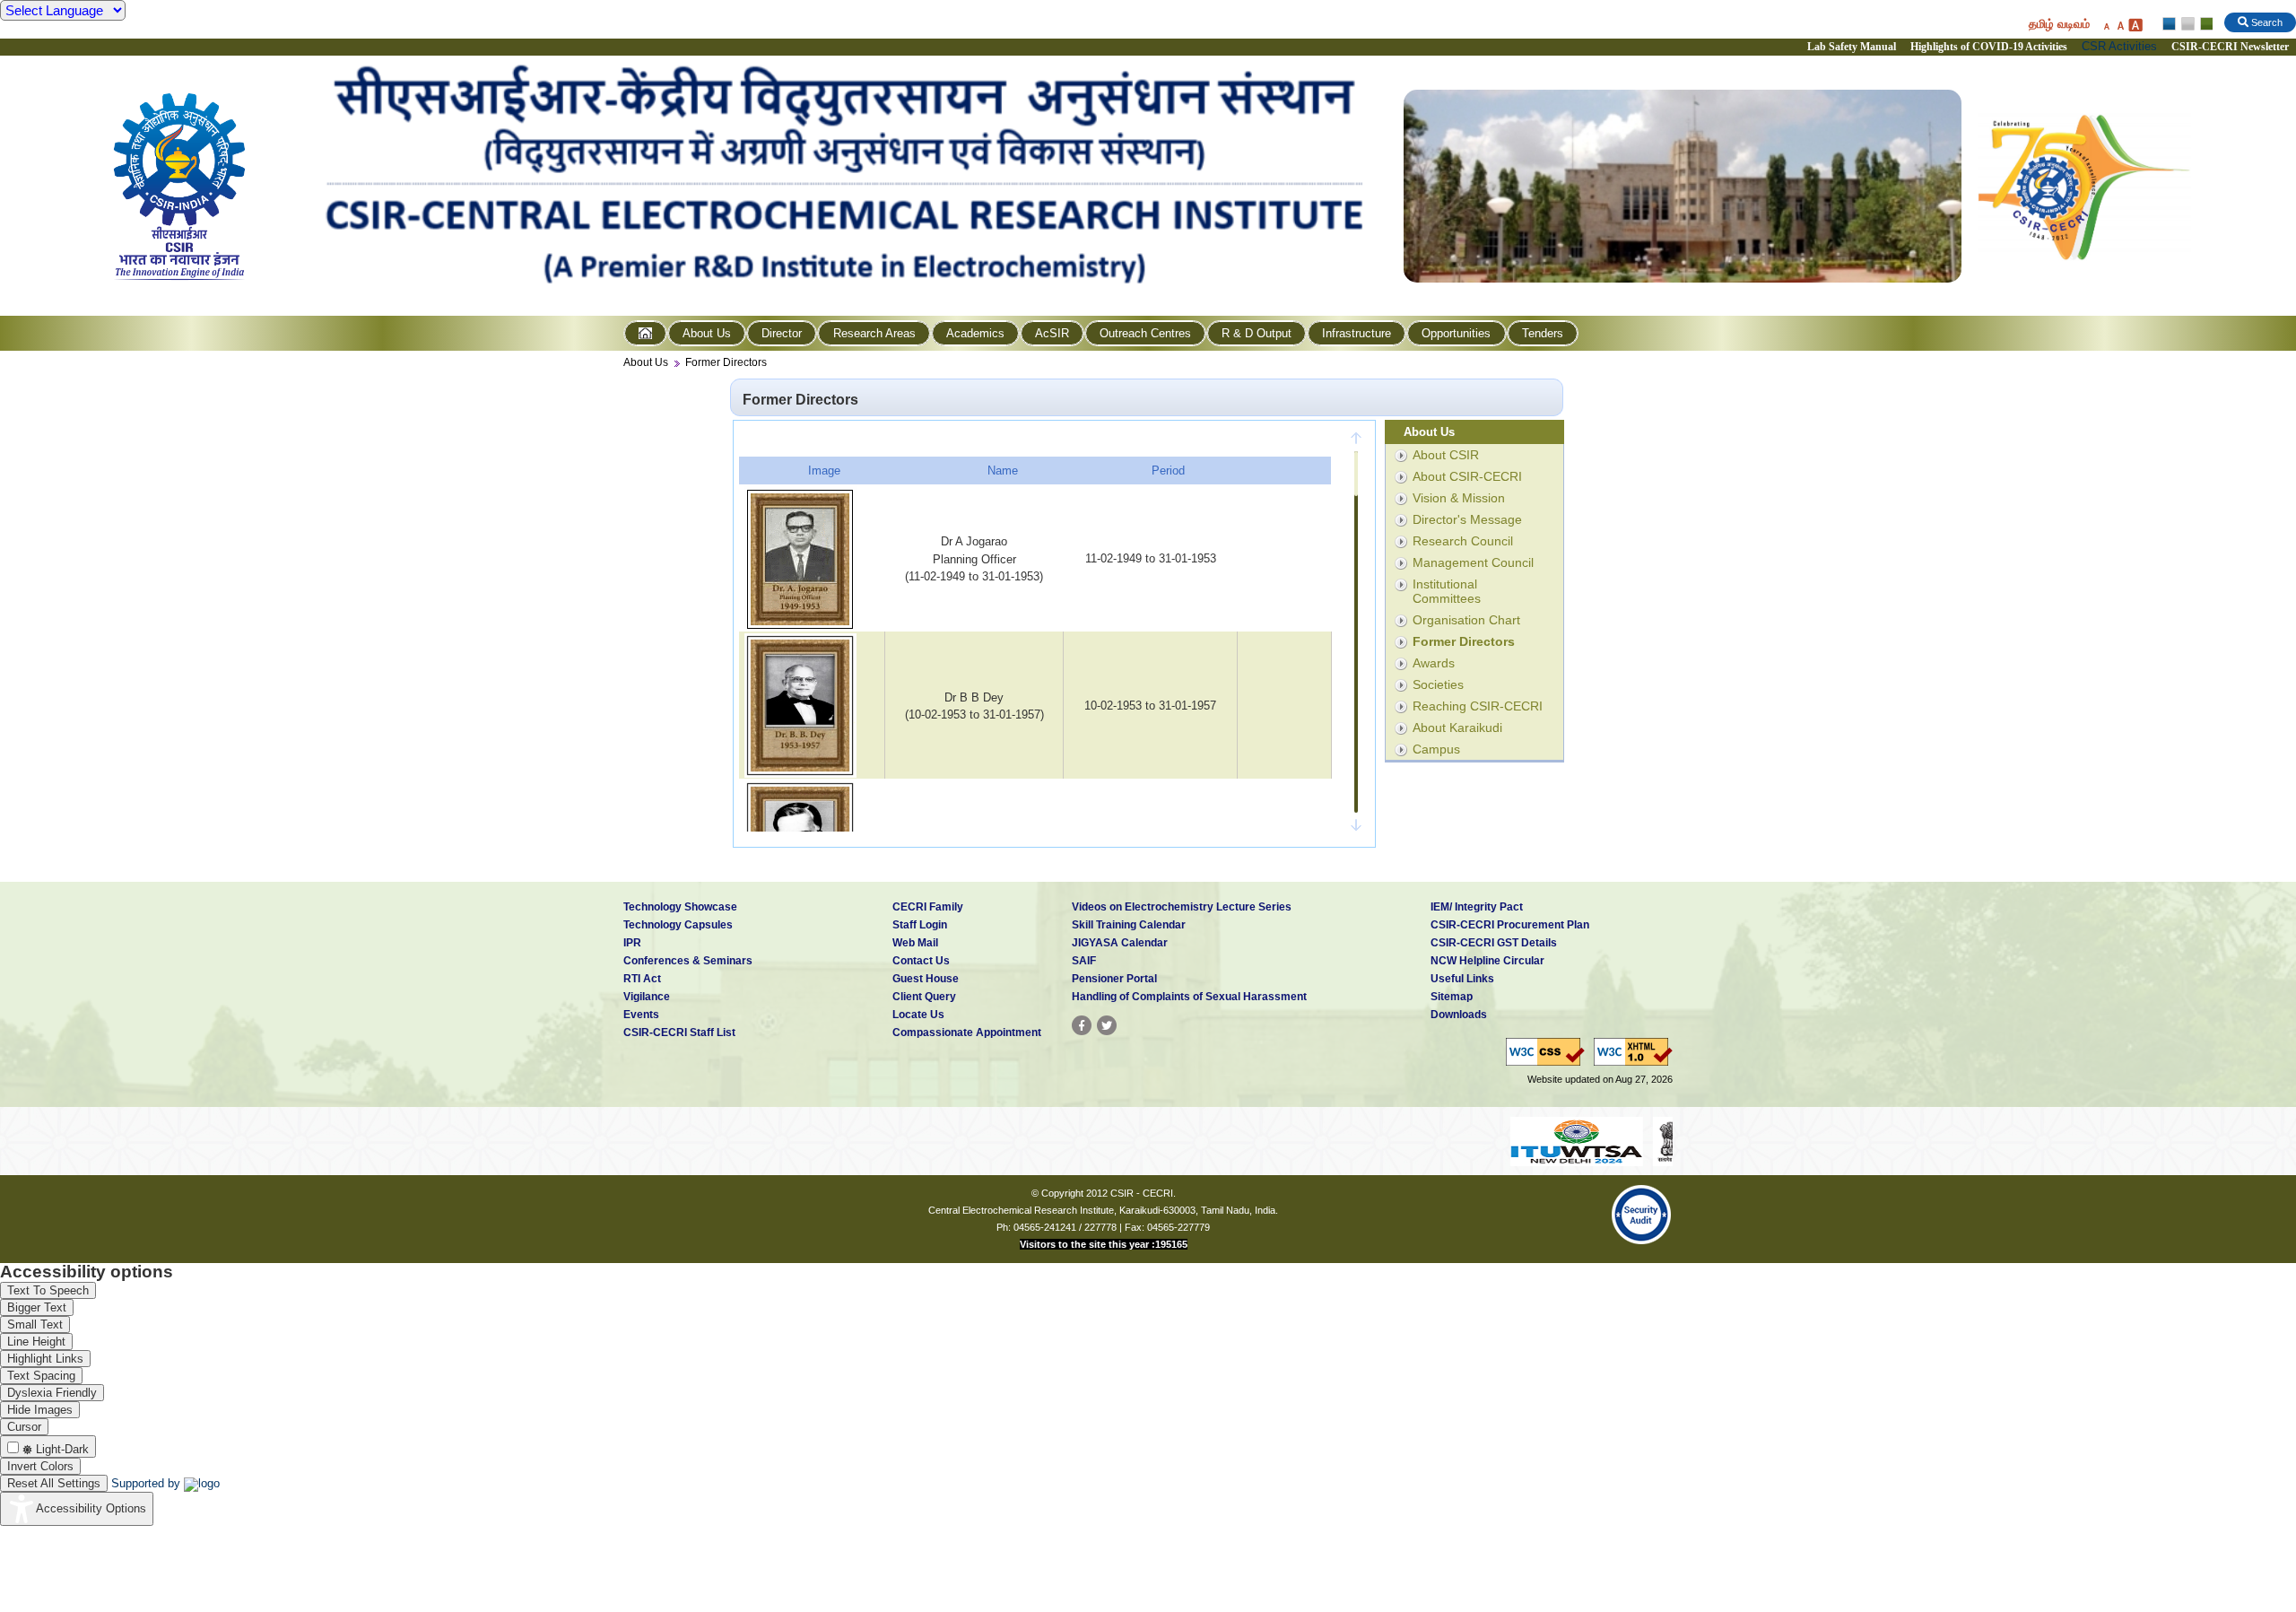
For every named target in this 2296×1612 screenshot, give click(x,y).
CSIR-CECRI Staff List (679, 1033)
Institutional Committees (1447, 591)
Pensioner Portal (1114, 979)
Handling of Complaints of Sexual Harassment (1189, 997)
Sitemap (1452, 997)
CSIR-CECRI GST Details (1494, 943)
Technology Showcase (680, 907)
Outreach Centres (1145, 333)
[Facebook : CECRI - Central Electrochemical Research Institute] (1082, 1025)
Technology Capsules (678, 925)
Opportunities (1456, 333)
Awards (1434, 663)
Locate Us (918, 1015)
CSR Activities (2119, 46)
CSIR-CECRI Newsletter (2231, 47)
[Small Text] (2106, 25)
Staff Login (920, 925)
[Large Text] (2135, 25)
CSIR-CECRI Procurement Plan (1510, 925)
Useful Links (1462, 979)
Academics (975, 333)
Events (641, 1015)
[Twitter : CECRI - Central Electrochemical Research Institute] (1107, 1025)
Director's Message (1467, 519)
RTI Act (642, 979)
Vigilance (647, 997)
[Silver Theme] (2187, 24)
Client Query (924, 997)
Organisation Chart (1466, 620)
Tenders (1543, 333)
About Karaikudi (1457, 728)
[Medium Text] (2120, 25)
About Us (707, 333)
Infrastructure (1357, 333)
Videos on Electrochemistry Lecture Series (1182, 907)
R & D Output (1257, 333)
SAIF (1084, 961)
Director (782, 333)
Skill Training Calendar (1129, 925)
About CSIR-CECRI (1467, 476)
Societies (1438, 684)
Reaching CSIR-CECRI (1478, 706)
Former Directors (726, 362)
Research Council (1463, 541)
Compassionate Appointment (967, 1033)
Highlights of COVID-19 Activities (1989, 47)
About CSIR (1446, 455)
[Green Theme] (2204, 24)
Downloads (1459, 1015)
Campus (1436, 749)
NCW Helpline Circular (1487, 961)
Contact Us (921, 961)
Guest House (926, 979)
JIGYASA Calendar (1120, 943)
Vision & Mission (1459, 498)
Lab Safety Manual (1852, 47)
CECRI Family (928, 907)
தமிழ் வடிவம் (2059, 24)
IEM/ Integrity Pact (1477, 907)
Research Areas (874, 333)
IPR (632, 943)
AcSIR (1052, 333)
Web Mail (915, 943)
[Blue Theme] (2170, 24)
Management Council (1473, 562)
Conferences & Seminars (688, 961)
